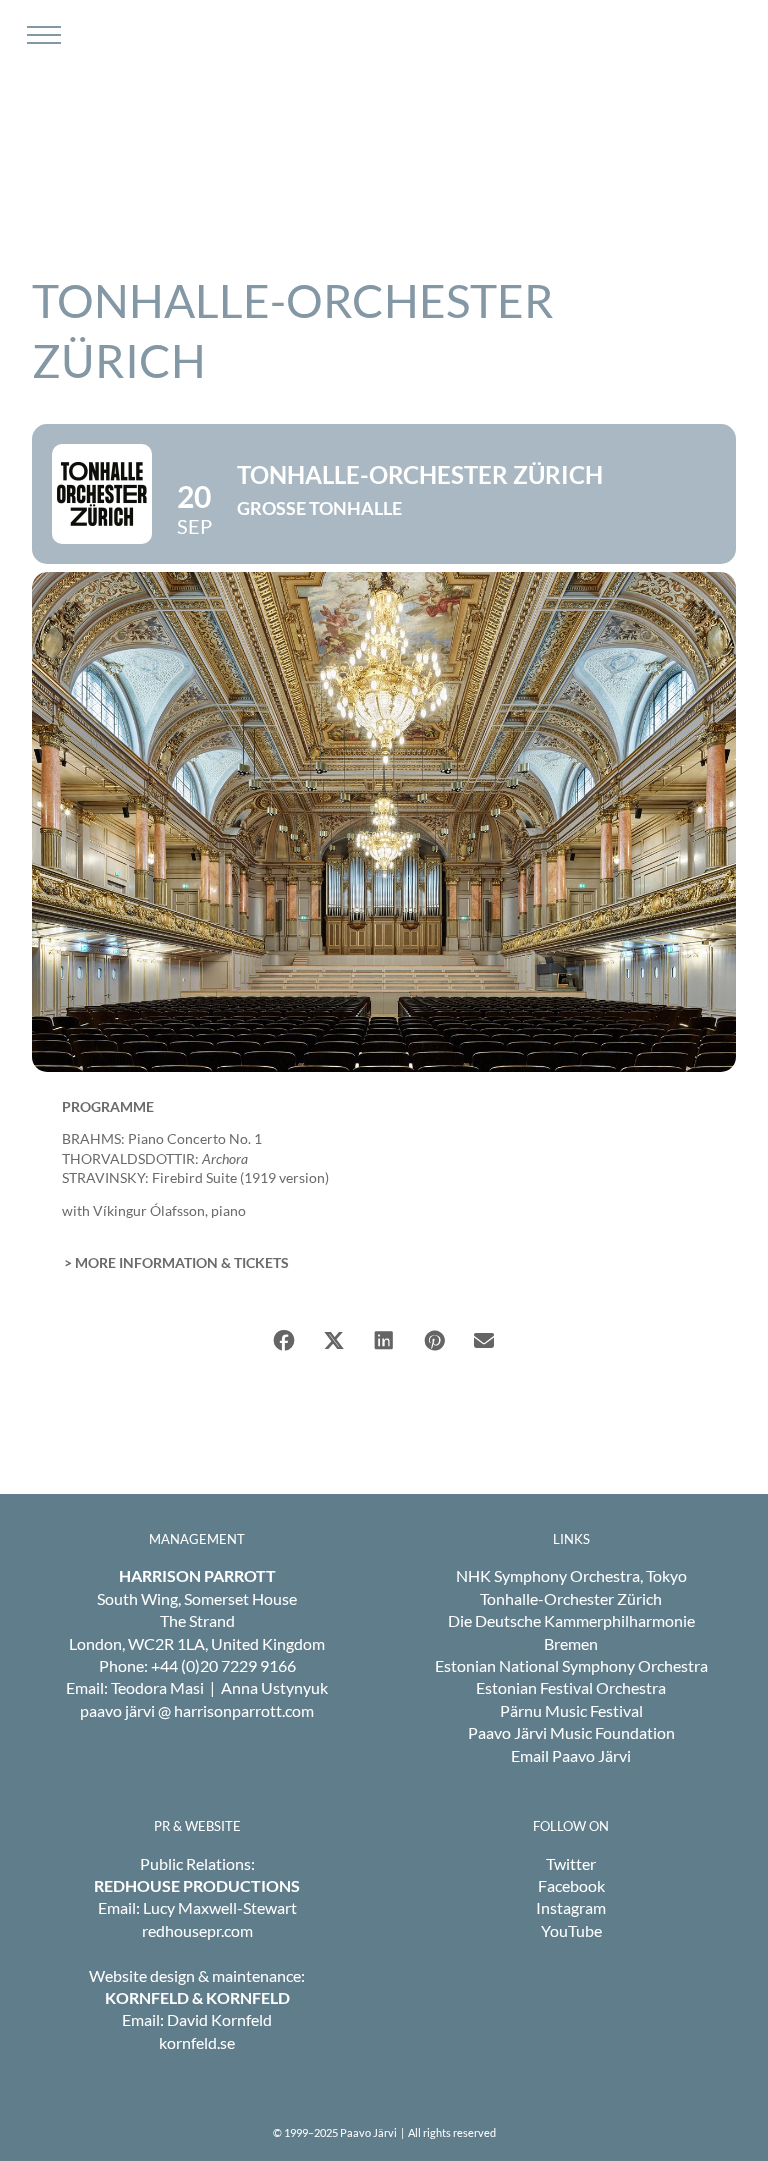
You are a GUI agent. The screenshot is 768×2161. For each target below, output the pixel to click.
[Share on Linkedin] (384, 1341)
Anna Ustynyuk (274, 1687)
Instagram (571, 1907)
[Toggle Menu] (41, 35)
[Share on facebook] (284, 1341)
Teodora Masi (157, 1687)
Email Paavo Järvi (571, 1755)
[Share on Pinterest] (434, 1341)
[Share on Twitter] (334, 1341)
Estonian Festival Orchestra (571, 1687)
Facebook (571, 1885)
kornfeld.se (197, 2042)
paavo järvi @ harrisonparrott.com (197, 1710)
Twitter (571, 1863)
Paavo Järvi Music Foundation (571, 1732)
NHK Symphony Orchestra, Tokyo (571, 1575)
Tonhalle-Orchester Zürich (571, 1598)
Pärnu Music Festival (571, 1710)
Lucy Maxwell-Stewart (220, 1907)
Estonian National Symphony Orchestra (571, 1665)
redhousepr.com (197, 1930)
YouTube (571, 1930)
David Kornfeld (219, 2019)
